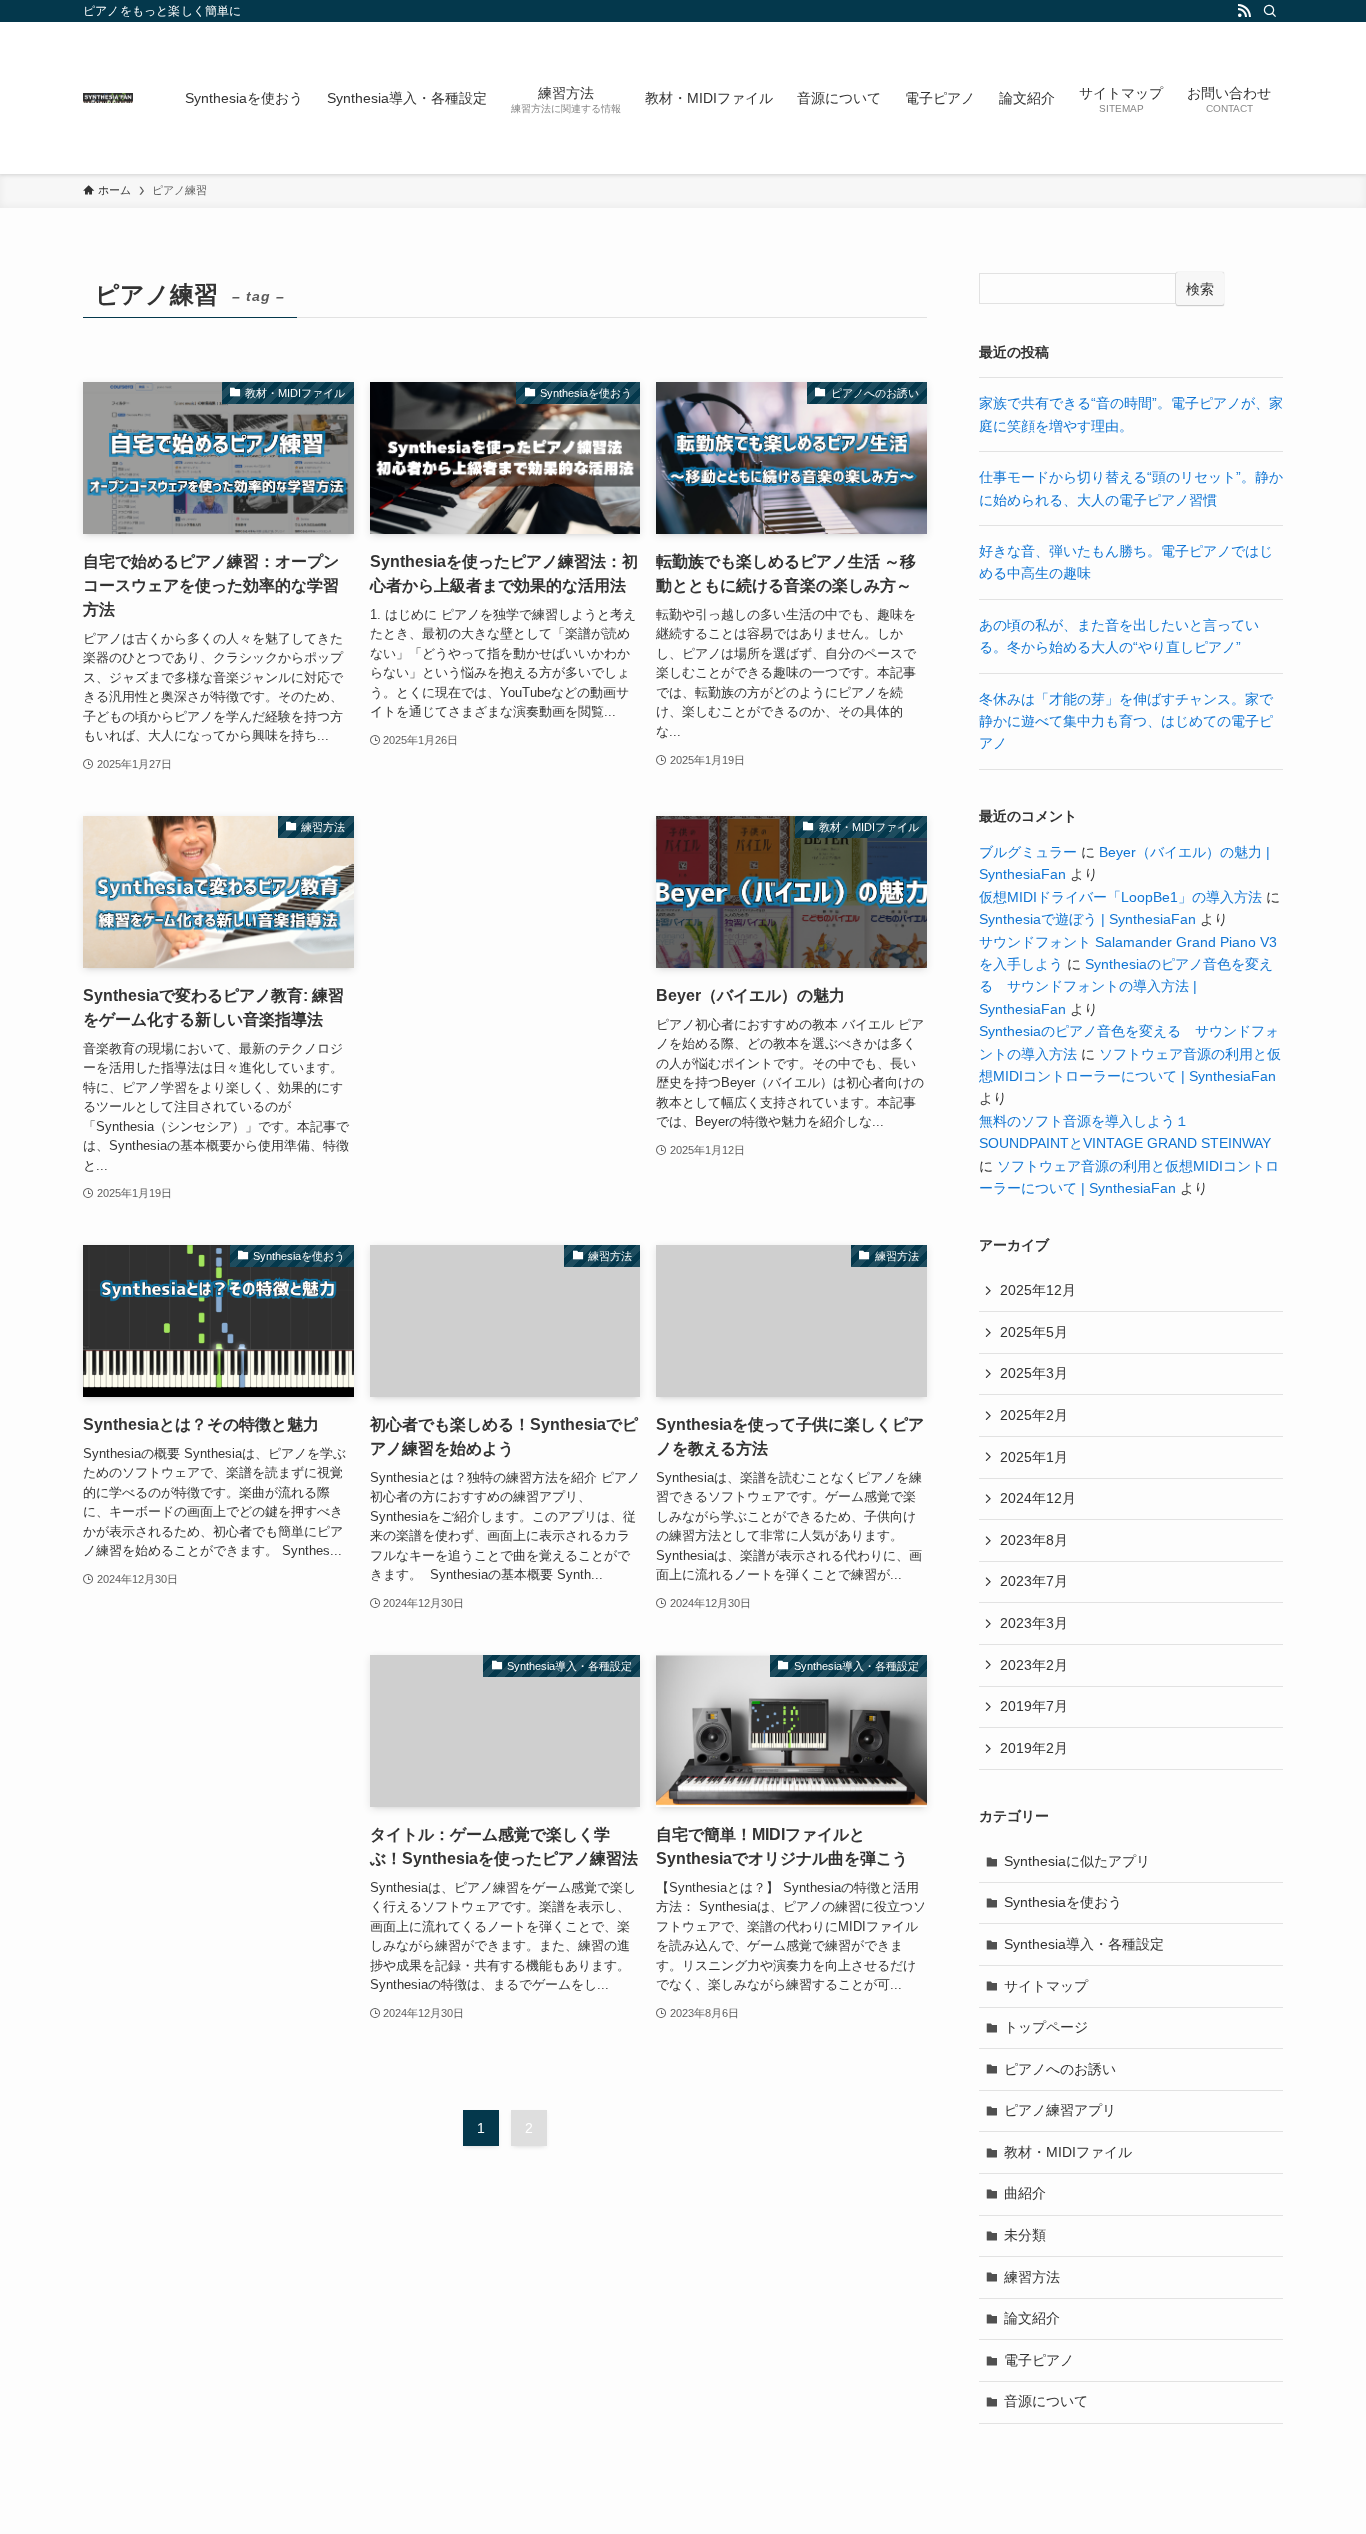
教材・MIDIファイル (1068, 2152)
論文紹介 (1032, 2318)
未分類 (1025, 2235)
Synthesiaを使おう (1063, 1902)
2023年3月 (1034, 1623)
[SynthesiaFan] (108, 98)
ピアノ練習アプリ (1060, 2110)
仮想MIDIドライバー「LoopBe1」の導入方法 (1120, 897)
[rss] (1244, 11)
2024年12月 (1038, 1498)
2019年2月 (1034, 1748)
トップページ (1046, 2027)
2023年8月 (1034, 1540)
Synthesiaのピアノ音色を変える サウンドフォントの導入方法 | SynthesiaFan (1126, 986)
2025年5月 (1034, 1332)
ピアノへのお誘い (1060, 2069)
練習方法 (1032, 2277)
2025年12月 (1038, 1290)
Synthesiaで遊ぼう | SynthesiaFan (1087, 919)
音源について (1046, 2401)
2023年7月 (1034, 1581)
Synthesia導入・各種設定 (1084, 1944)
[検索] (1270, 11)
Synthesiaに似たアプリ (1077, 1861)
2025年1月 (1034, 1457)
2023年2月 (1034, 1665)
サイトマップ (1046, 1986)
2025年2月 (1034, 1415)
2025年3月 (1034, 1373)
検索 (1200, 289)
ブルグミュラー (1028, 852)
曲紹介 (1025, 2193)
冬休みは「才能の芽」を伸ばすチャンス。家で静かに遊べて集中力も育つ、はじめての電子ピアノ (1126, 721)
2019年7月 (1034, 1706)
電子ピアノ (1039, 2360)
